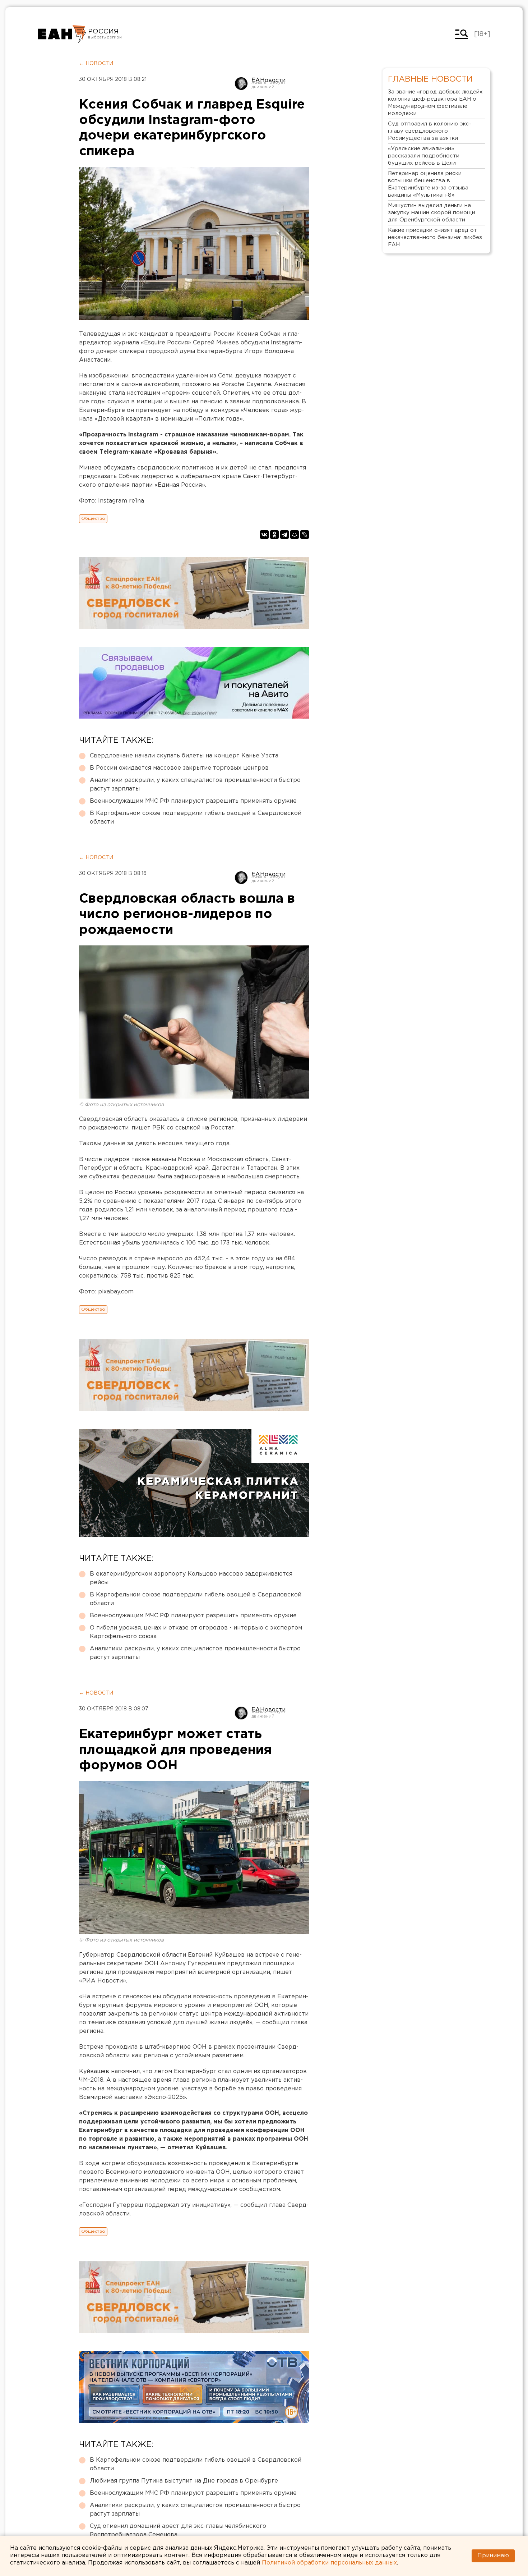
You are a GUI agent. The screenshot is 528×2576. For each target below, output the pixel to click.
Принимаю (493, 2556)
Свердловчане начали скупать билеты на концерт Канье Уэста (184, 756)
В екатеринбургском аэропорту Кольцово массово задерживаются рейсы (191, 1578)
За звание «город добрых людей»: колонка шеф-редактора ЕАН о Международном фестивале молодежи (436, 103)
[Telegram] (284, 535)
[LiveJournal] (305, 535)
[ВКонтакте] (264, 535)
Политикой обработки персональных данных (329, 2563)
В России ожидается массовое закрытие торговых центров (179, 768)
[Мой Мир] (295, 535)
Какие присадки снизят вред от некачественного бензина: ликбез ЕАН (435, 237)
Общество (93, 519)
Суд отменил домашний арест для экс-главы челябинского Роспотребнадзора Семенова (178, 2531)
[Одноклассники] (274, 535)
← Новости (96, 64)
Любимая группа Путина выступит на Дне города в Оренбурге (184, 2481)
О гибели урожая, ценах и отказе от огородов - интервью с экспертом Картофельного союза (196, 1632)
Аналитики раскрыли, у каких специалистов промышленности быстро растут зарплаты (195, 785)
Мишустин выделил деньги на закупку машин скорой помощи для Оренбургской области (432, 213)
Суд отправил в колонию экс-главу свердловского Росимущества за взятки (430, 131)
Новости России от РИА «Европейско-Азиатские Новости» (62, 34)
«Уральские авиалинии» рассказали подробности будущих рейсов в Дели (424, 156)
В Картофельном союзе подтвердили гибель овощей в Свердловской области (196, 818)
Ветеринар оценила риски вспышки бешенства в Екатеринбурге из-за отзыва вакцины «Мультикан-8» (428, 184)
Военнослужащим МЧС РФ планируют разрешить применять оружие (193, 801)
